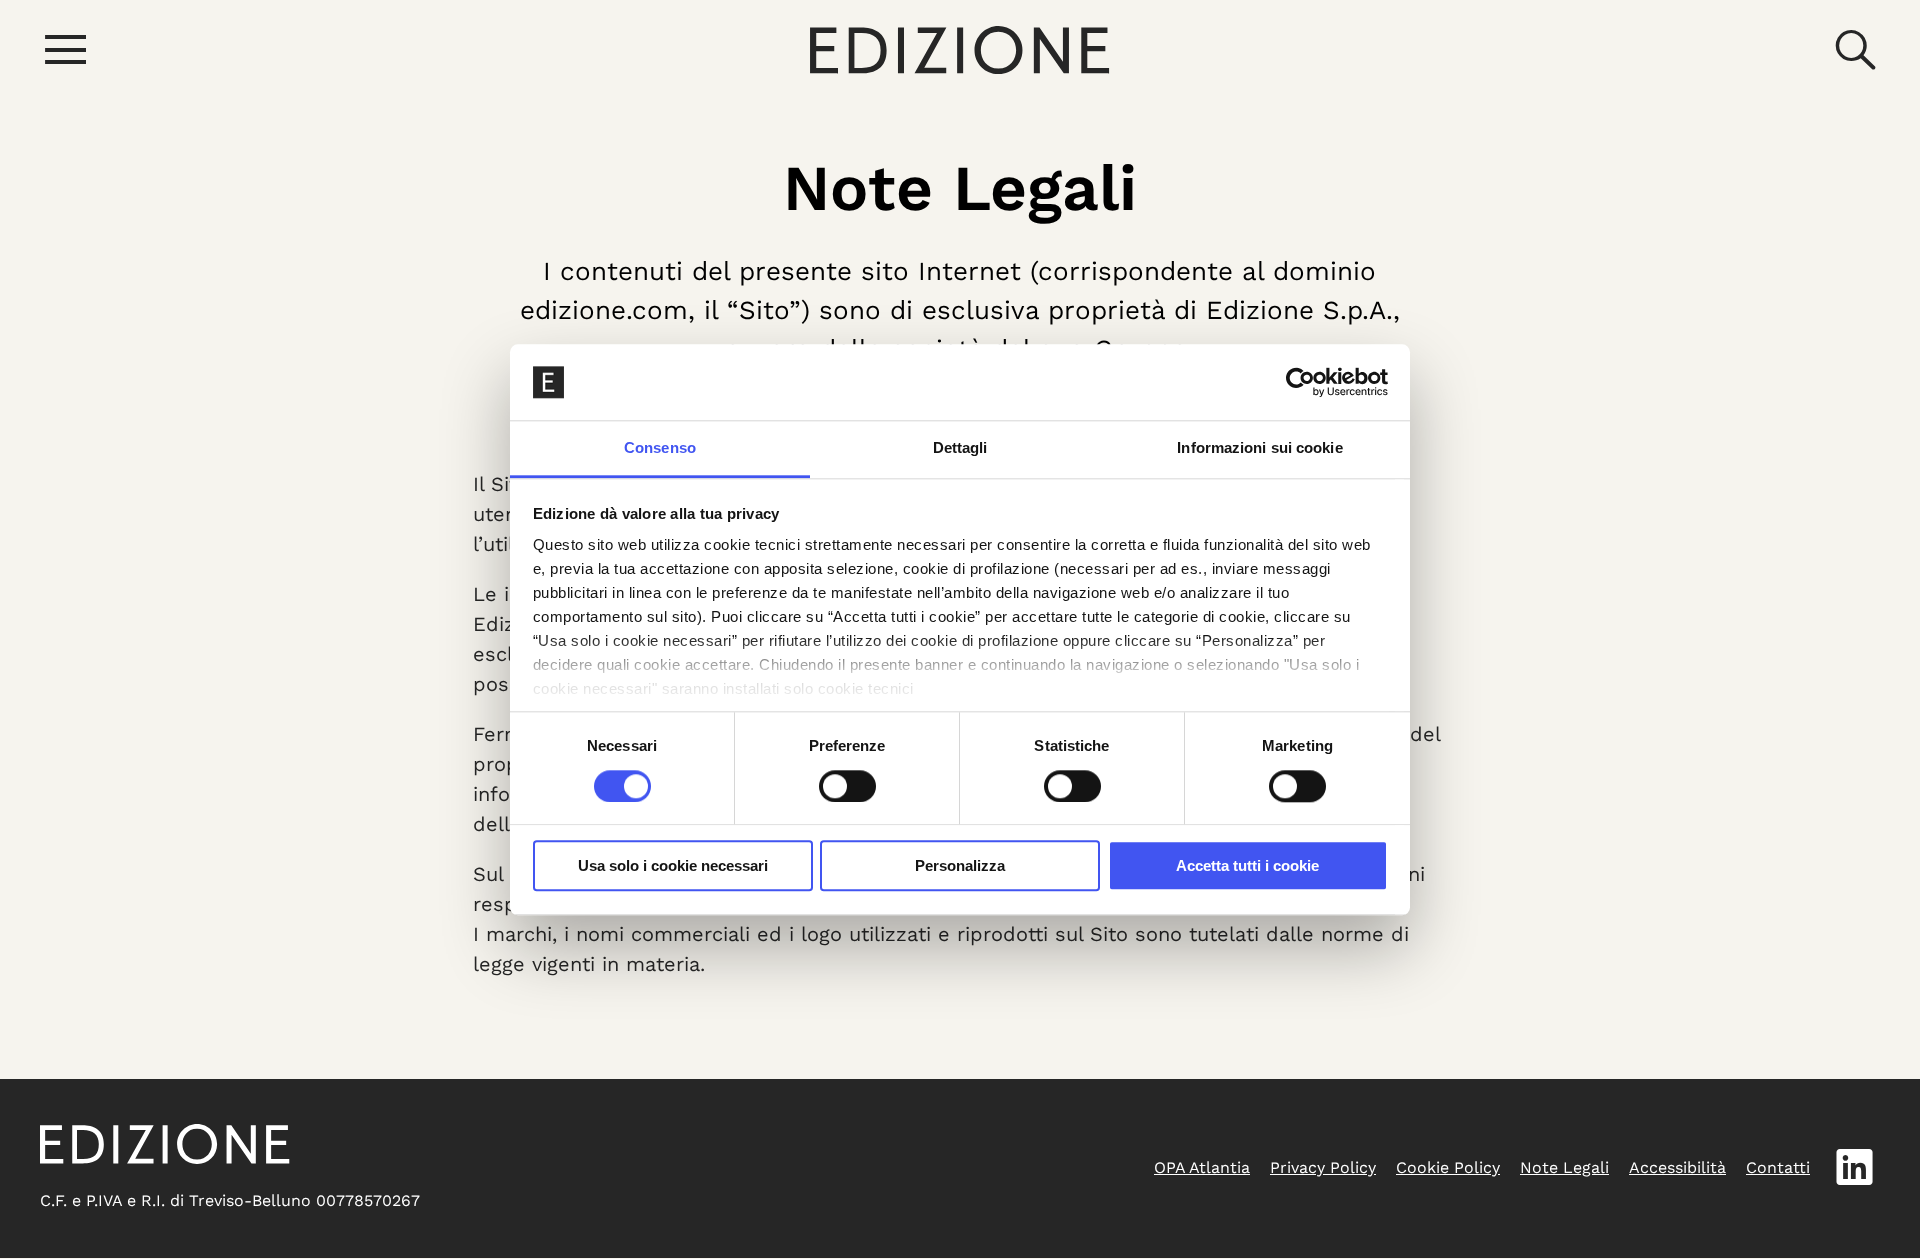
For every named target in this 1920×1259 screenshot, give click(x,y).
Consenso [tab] (660, 448)
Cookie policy (1448, 1167)
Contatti (1778, 1167)
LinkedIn (1855, 1168)
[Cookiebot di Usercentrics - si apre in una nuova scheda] (1300, 382)
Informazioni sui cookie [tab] (1259, 448)
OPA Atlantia (1202, 1167)
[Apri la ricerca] (1855, 50)
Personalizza (960, 865)
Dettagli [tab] (960, 448)
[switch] (847, 786)
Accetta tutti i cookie (1247, 865)
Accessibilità (1677, 1167)
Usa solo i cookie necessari (673, 865)
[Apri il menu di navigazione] (65, 50)
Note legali (1564, 1167)
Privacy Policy (1323, 1167)
